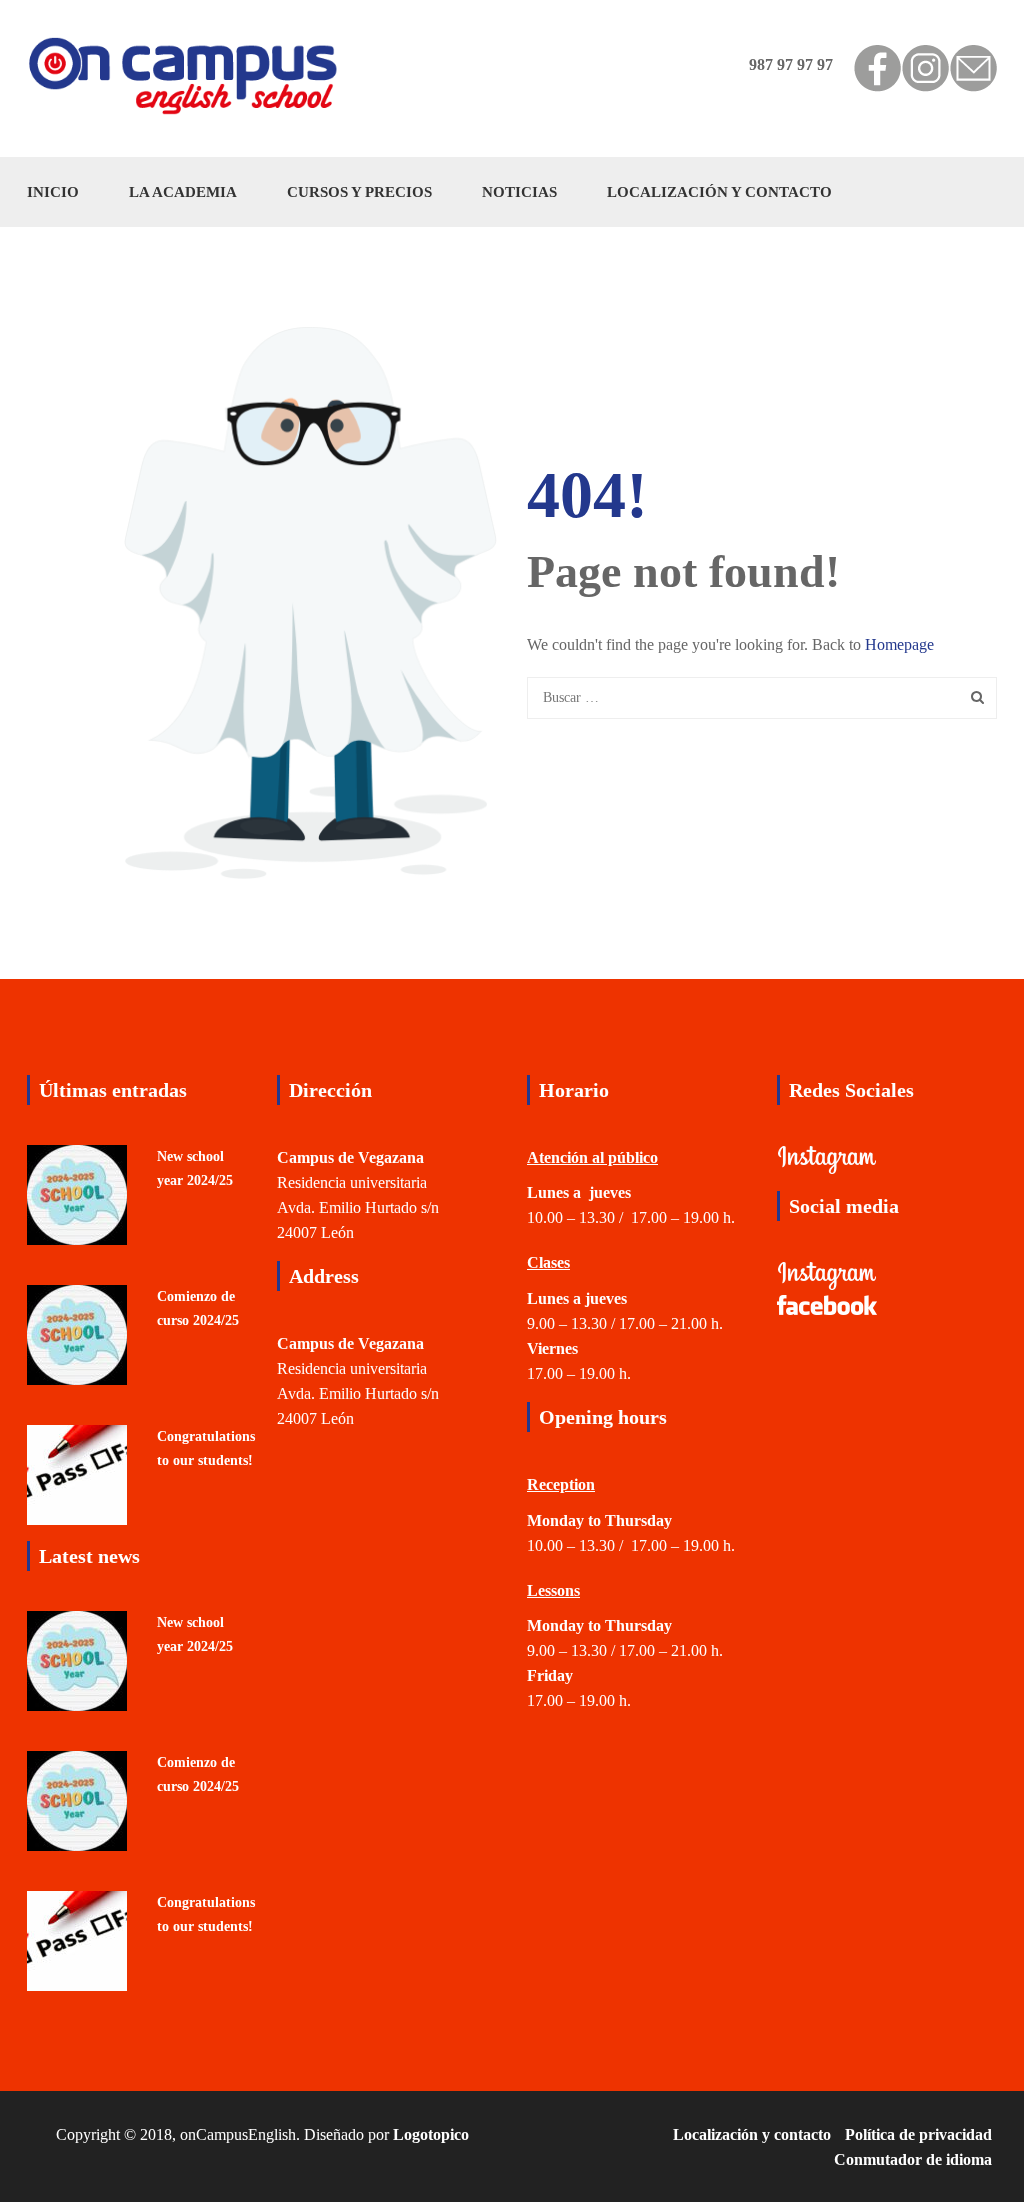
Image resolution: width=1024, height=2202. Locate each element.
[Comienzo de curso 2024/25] (77, 1332)
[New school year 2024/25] (77, 1192)
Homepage (899, 644)
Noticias (519, 192)
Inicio (53, 192)
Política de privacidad (918, 2134)
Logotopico (431, 2134)
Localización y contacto (719, 192)
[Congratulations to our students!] (77, 1472)
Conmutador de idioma (913, 2159)
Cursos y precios (359, 192)
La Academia (183, 192)
